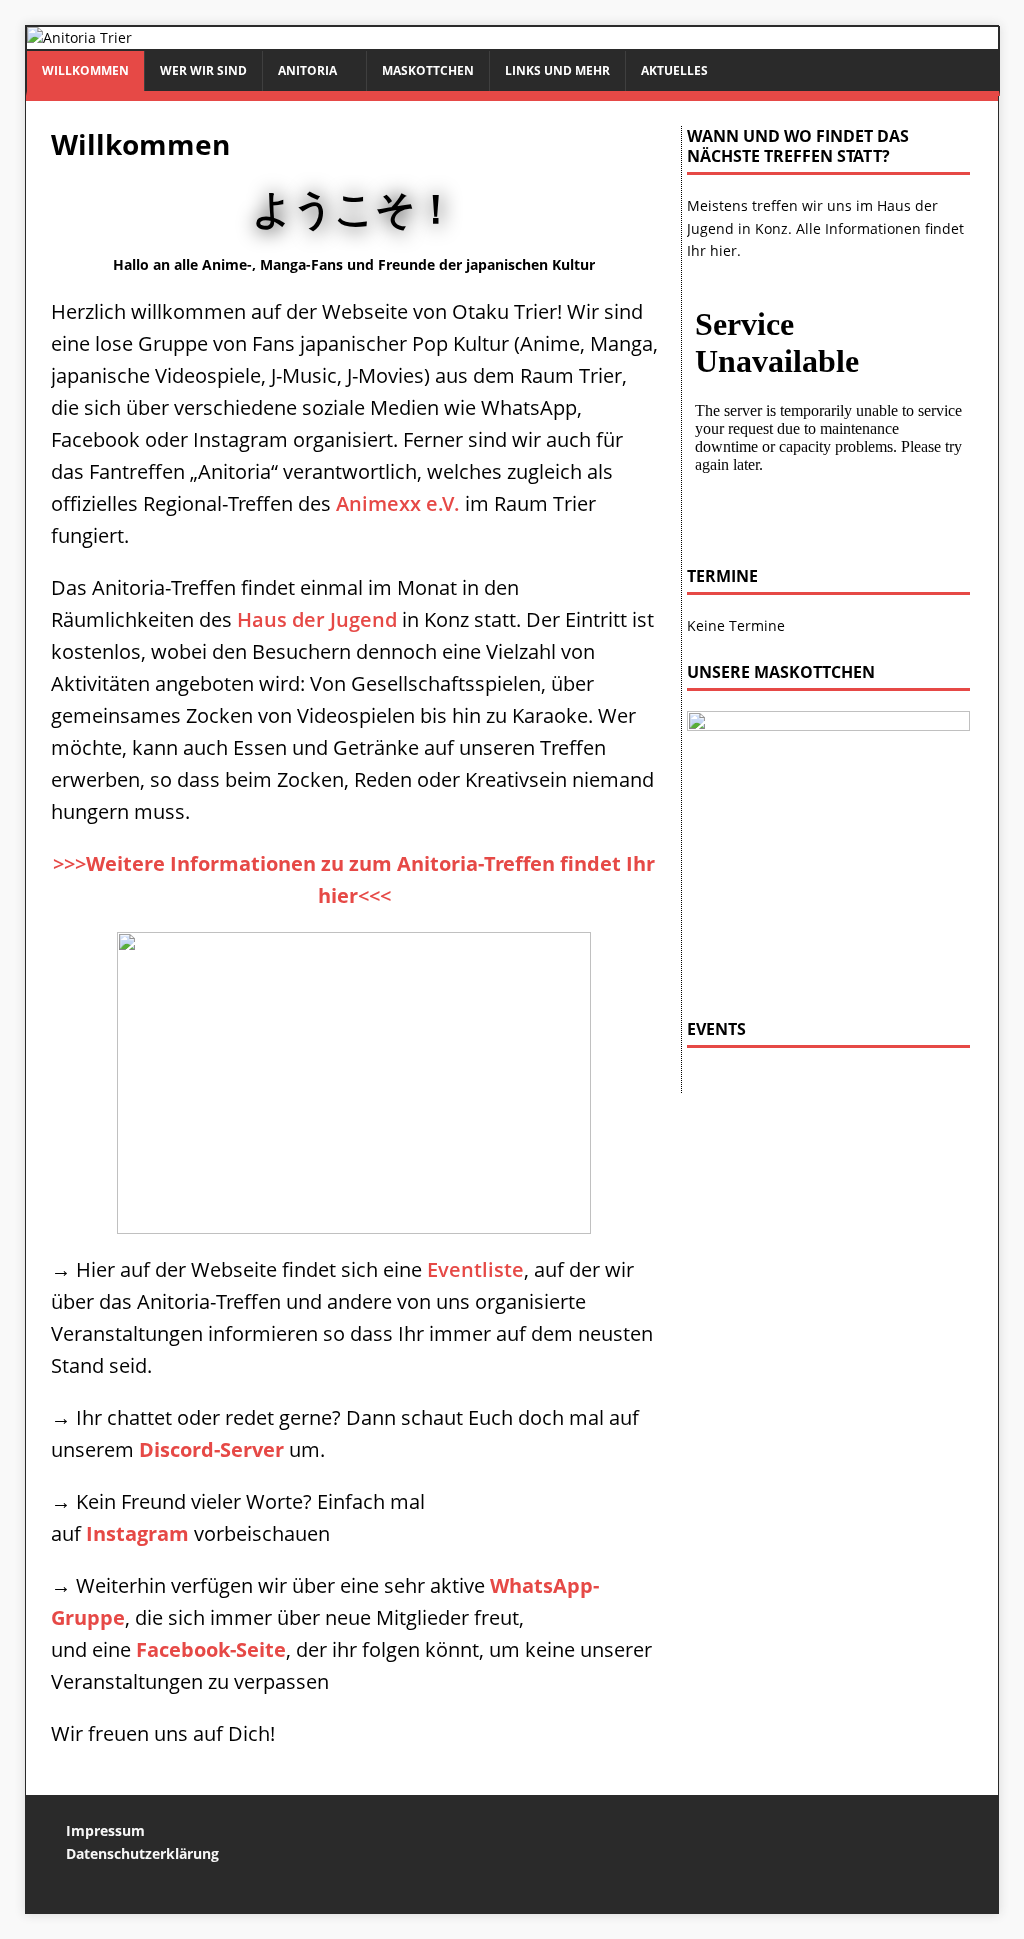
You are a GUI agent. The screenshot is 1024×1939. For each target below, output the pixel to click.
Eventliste (475, 1269)
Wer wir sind (203, 70)
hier (723, 250)
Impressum (105, 1830)
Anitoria (307, 70)
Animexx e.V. (398, 503)
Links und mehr (557, 70)
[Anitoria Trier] (79, 37)
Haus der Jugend (317, 619)
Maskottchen (428, 70)
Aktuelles (674, 70)
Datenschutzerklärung (142, 1853)
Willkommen (85, 70)
